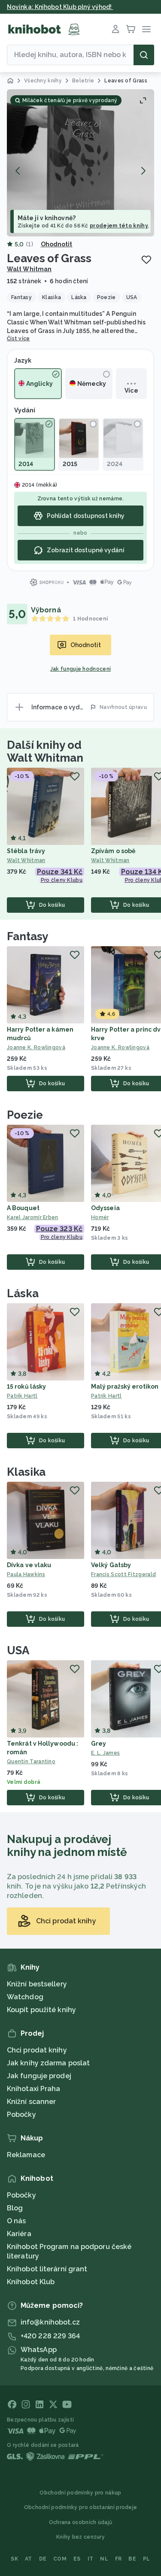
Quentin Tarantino (31, 1762)
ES (77, 2559)
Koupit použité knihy (41, 2010)
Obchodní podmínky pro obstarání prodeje (81, 2507)
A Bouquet (23, 1208)
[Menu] (146, 29)
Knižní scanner (31, 2102)
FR (118, 2559)
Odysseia (105, 1208)
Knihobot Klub (31, 2282)
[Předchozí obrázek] (18, 171)
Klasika (26, 1472)
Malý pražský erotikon (125, 1386)
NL (104, 2559)
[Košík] (131, 29)
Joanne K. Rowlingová (36, 1047)
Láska (23, 1293)
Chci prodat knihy (37, 2050)
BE (132, 2559)
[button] (80, 163)
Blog (15, 2208)
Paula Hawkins (26, 1574)
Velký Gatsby (111, 1565)
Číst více (18, 339)
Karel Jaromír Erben (33, 1217)
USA (18, 1650)
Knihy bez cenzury (80, 2537)
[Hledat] (144, 55)
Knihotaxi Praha (34, 2089)
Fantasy (27, 936)
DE (43, 2559)
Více (131, 390)
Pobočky (21, 2114)
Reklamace (26, 2155)
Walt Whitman (29, 269)
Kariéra (19, 2234)
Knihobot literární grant (47, 2269)
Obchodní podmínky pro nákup (80, 2493)
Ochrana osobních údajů (81, 2522)
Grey (99, 1744)
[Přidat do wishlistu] (146, 260)
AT (29, 2559)
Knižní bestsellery (37, 1984)
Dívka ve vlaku (29, 1565)
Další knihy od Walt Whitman (45, 751)
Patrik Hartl (22, 1396)
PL (147, 2559)
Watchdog (25, 1997)
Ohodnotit (57, 244)
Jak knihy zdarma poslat (48, 2063)
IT (91, 2559)
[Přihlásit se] (115, 29)
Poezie (25, 1115)
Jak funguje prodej (39, 2076)
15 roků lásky (26, 1386)
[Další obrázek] (143, 171)
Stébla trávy (26, 851)
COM (60, 2559)
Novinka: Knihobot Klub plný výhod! (60, 7)
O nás (17, 2221)
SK (14, 2559)
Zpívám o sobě (113, 851)
